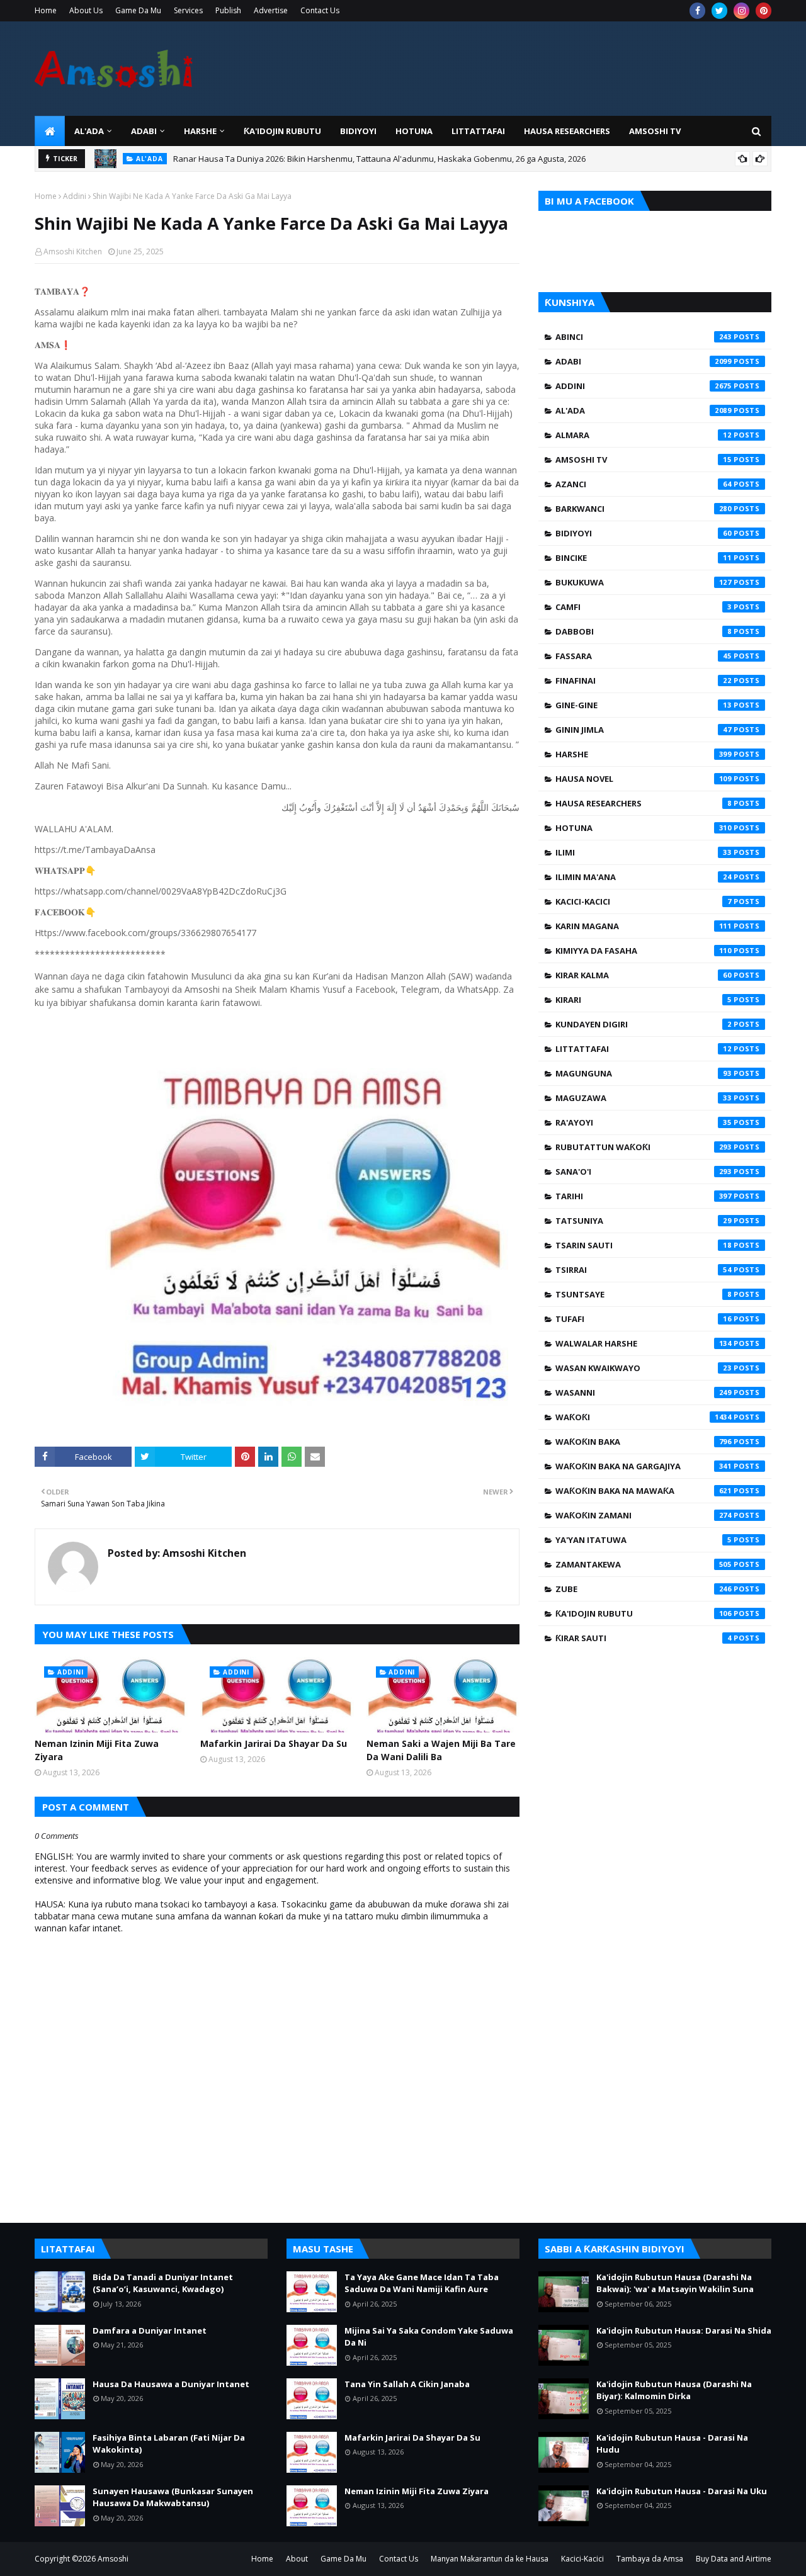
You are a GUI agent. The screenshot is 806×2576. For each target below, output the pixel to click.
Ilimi (644, 852)
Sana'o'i (644, 1172)
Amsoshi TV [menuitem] (655, 131)
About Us (86, 10)
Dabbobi (644, 631)
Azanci (644, 484)
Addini (75, 196)
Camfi (644, 607)
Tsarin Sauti (644, 1245)
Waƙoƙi (644, 1417)
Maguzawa (644, 1098)
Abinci (644, 337)
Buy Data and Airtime (734, 2559)
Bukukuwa (644, 582)
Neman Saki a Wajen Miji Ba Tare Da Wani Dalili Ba (441, 1750)
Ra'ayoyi (644, 1122)
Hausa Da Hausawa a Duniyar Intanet (171, 2384)
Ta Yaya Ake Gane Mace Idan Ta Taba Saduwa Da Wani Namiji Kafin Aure (422, 2283)
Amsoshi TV (644, 460)
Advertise (271, 10)
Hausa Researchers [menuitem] (567, 131)
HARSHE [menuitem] (200, 131)
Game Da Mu (138, 10)
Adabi (644, 361)
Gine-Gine (644, 705)
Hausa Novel (644, 779)
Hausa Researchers (644, 803)
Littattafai (644, 1049)
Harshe (644, 754)
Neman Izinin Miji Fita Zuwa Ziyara (97, 1750)
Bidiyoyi (644, 533)
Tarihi (644, 1196)
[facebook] (697, 11)
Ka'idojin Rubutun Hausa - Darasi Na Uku (682, 2491)
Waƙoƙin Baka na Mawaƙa (644, 1491)
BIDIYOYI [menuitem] (358, 131)
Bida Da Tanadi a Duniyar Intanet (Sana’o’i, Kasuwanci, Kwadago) (163, 2283)
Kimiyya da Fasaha (644, 951)
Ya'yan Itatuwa (644, 1540)
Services (188, 10)
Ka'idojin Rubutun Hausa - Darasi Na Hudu (672, 2444)
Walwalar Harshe (644, 1343)
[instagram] (741, 11)
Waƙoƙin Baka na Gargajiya (644, 1466)
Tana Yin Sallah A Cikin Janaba (407, 2384)
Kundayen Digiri (644, 1024)
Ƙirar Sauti (644, 1638)
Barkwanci (644, 509)
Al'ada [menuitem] (89, 131)
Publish (228, 10)
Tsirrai (644, 1270)
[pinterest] (763, 11)
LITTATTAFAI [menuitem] (478, 131)
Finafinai (644, 681)
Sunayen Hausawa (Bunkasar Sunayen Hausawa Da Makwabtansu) (173, 2497)
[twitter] (719, 11)
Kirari (644, 1000)
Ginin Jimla (644, 730)
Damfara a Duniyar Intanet (150, 2330)
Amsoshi (113, 2559)
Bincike (644, 558)
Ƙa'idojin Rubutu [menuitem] (282, 131)
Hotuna (644, 828)
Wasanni (644, 1393)
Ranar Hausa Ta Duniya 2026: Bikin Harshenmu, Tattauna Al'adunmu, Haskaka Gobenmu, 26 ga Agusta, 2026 (379, 159)
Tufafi (644, 1319)
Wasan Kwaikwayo (644, 1368)
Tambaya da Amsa (650, 2559)
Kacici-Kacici (644, 901)
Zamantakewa (644, 1564)
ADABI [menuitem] (144, 131)
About (297, 2559)
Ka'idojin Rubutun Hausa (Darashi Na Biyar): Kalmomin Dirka (674, 2390)
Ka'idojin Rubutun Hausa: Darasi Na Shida (684, 2330)
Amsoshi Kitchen (73, 251)
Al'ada (644, 410)
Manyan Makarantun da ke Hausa (490, 2559)
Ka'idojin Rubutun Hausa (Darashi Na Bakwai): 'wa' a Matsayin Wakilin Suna (675, 2283)
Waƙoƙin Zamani (644, 1515)
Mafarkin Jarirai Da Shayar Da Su (274, 1743)
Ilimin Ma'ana (644, 877)
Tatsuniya (644, 1221)
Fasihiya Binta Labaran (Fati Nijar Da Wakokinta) (169, 2444)
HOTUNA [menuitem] (414, 131)
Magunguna (644, 1073)
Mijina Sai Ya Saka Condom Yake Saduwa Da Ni (429, 2337)
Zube (644, 1589)
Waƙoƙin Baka (644, 1442)
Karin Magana (644, 926)
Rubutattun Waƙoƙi (644, 1147)
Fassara (644, 656)
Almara (644, 435)
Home (46, 10)
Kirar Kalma (644, 975)
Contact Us (320, 10)
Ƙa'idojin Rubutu (644, 1613)
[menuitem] (50, 131)
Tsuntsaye (644, 1294)
